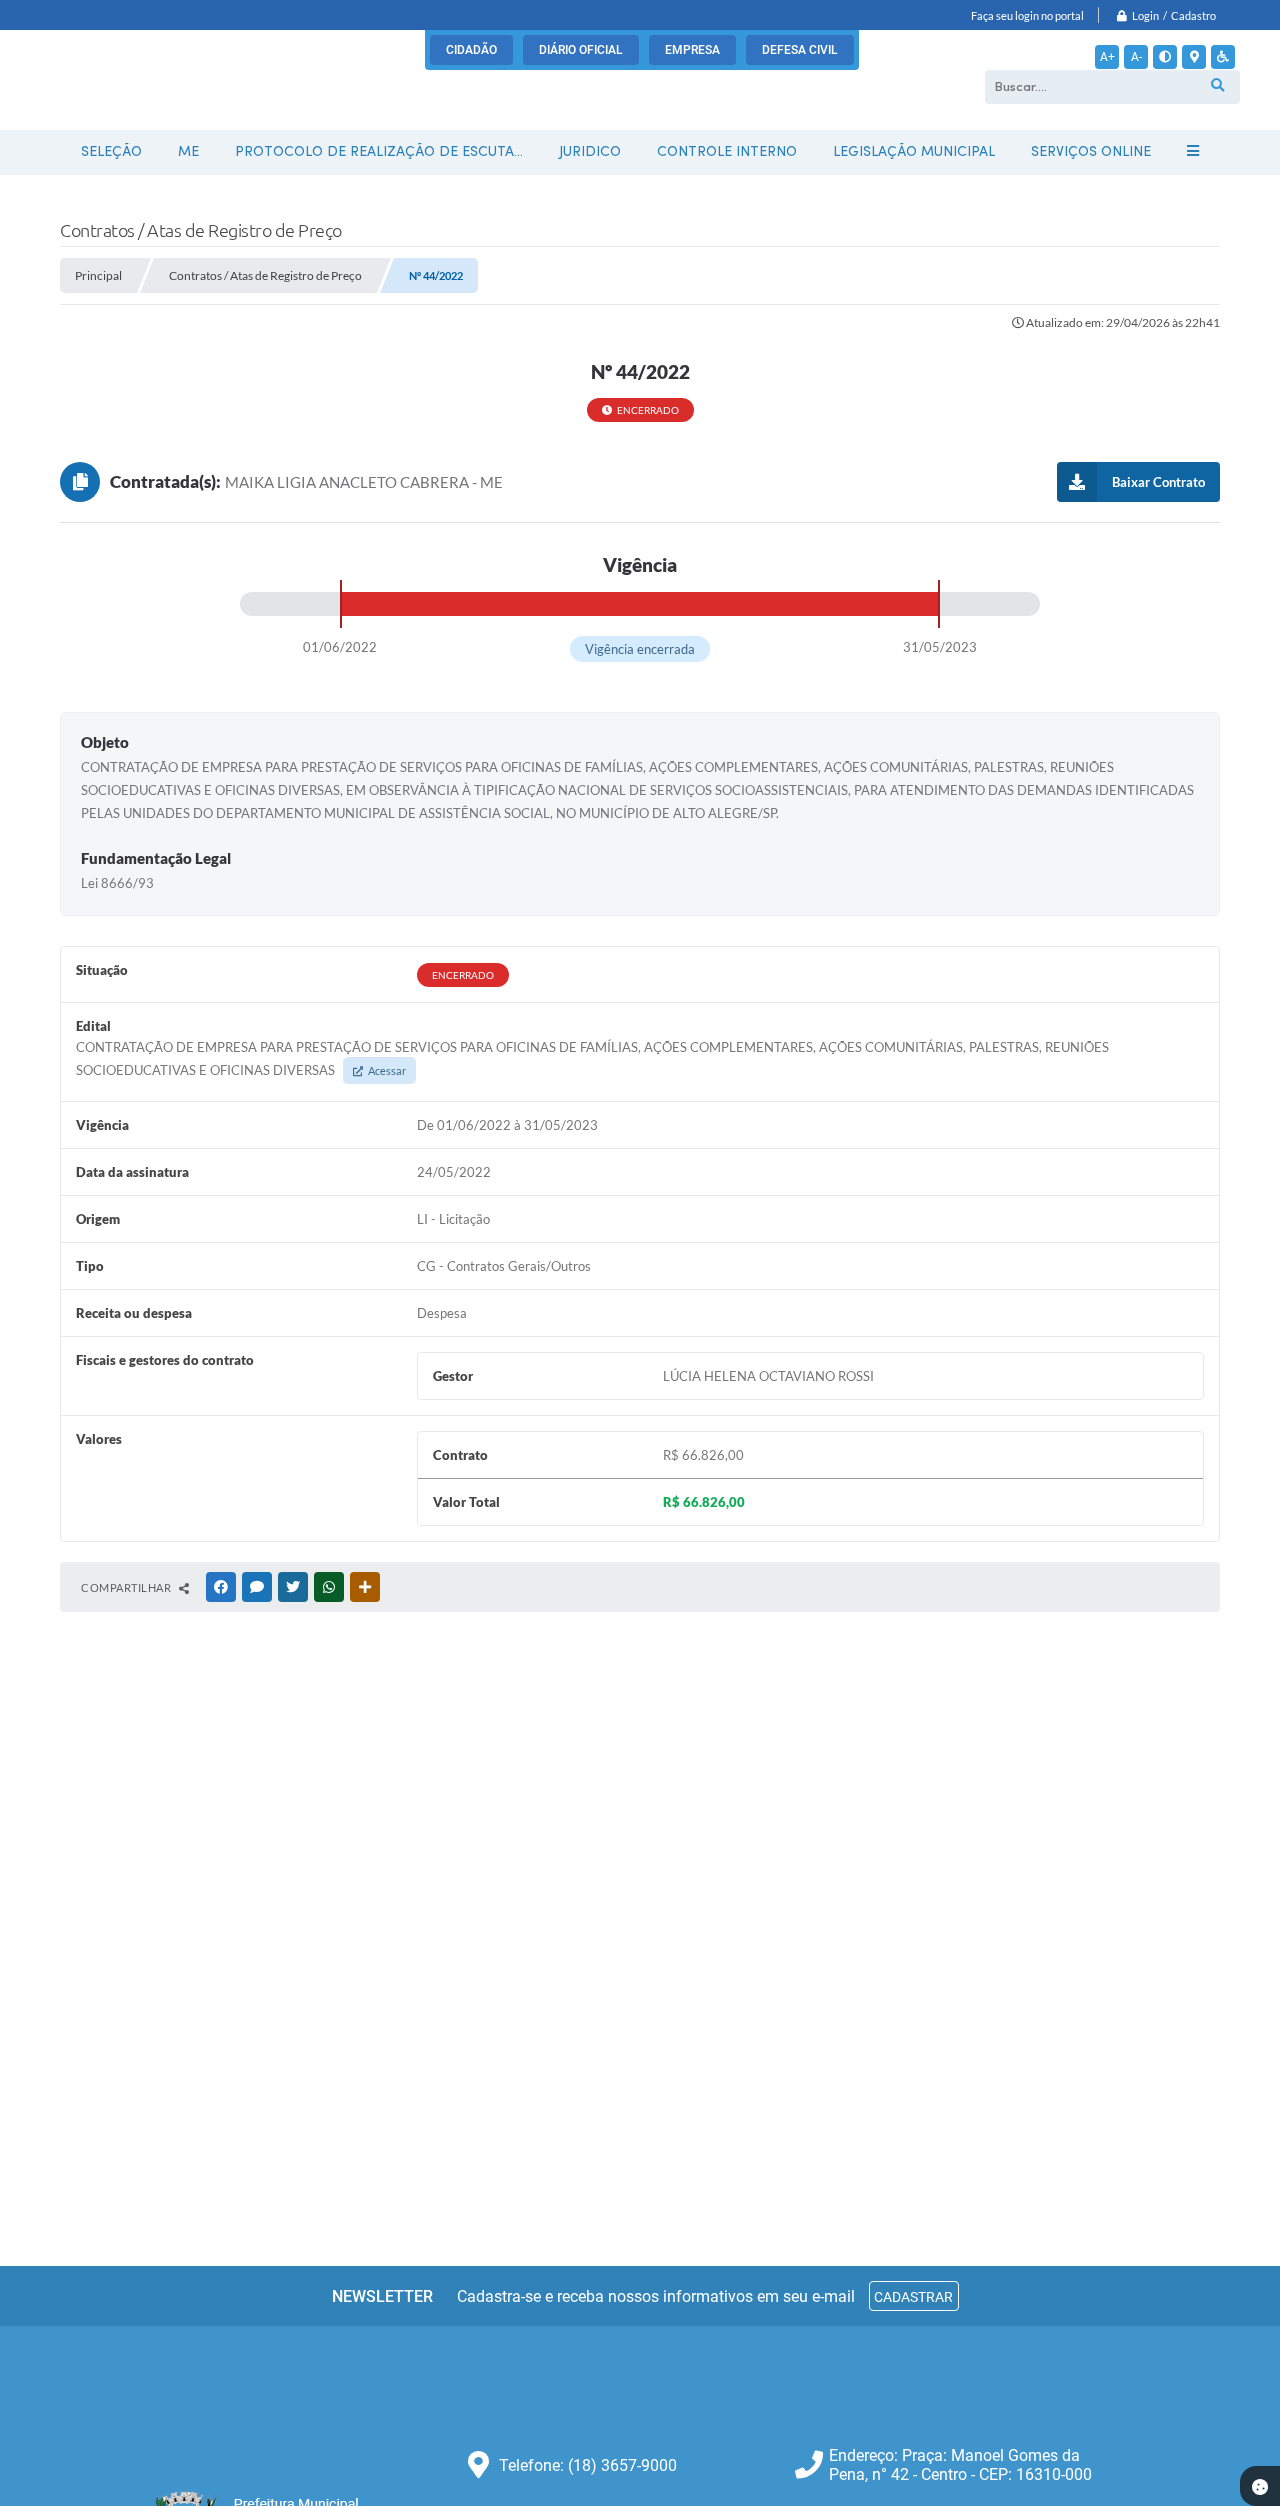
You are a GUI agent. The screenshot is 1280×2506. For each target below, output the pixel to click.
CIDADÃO (471, 50)
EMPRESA (692, 50)
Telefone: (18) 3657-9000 (588, 2465)
